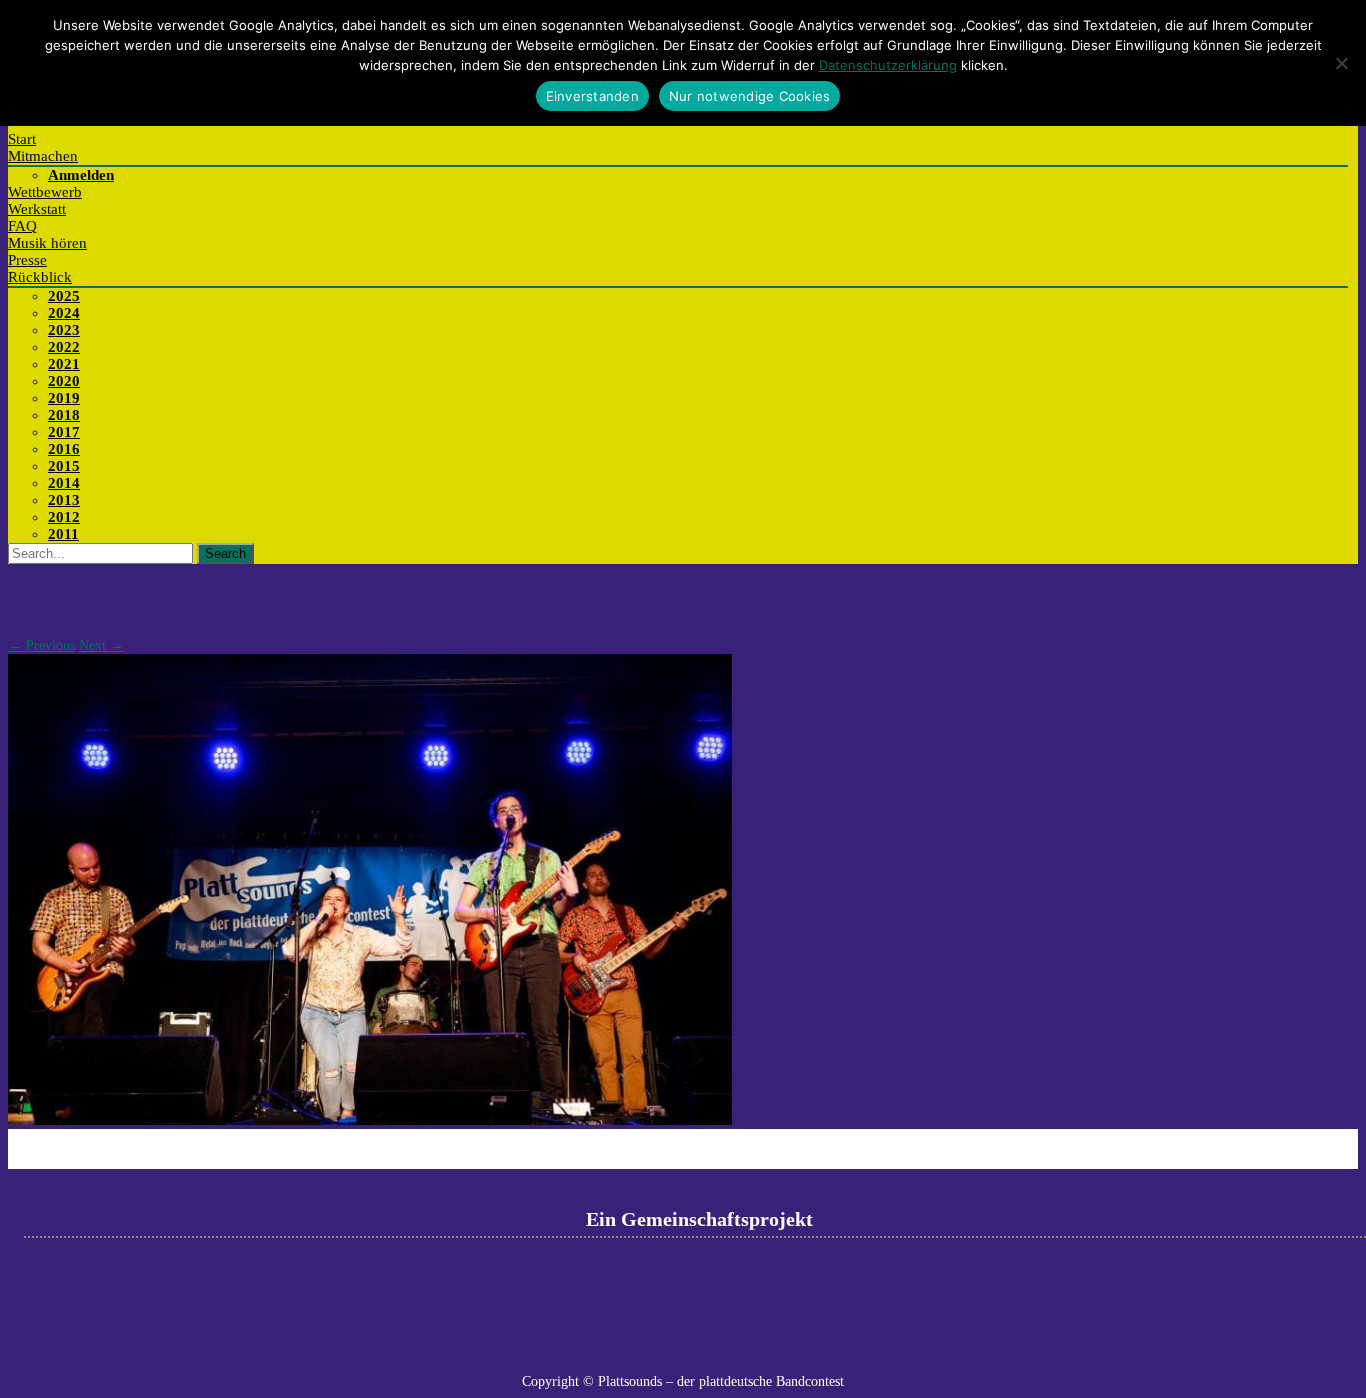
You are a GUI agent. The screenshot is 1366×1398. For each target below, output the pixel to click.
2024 (64, 313)
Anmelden (81, 175)
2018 (64, 415)
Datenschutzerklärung (888, 65)
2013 (64, 500)
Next (101, 645)
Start (22, 139)
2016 (64, 449)
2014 (64, 483)
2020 (64, 381)
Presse (27, 260)
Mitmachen (43, 156)
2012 (64, 517)
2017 (64, 432)
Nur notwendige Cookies (750, 96)
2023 (64, 330)
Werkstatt (37, 209)
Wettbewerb (45, 192)
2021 (64, 364)
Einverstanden (592, 96)
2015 (64, 466)
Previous (41, 645)
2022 (64, 347)
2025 (64, 296)
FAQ (22, 226)
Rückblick (40, 277)
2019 (64, 398)
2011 (63, 534)
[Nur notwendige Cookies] (1341, 63)
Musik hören (47, 243)
